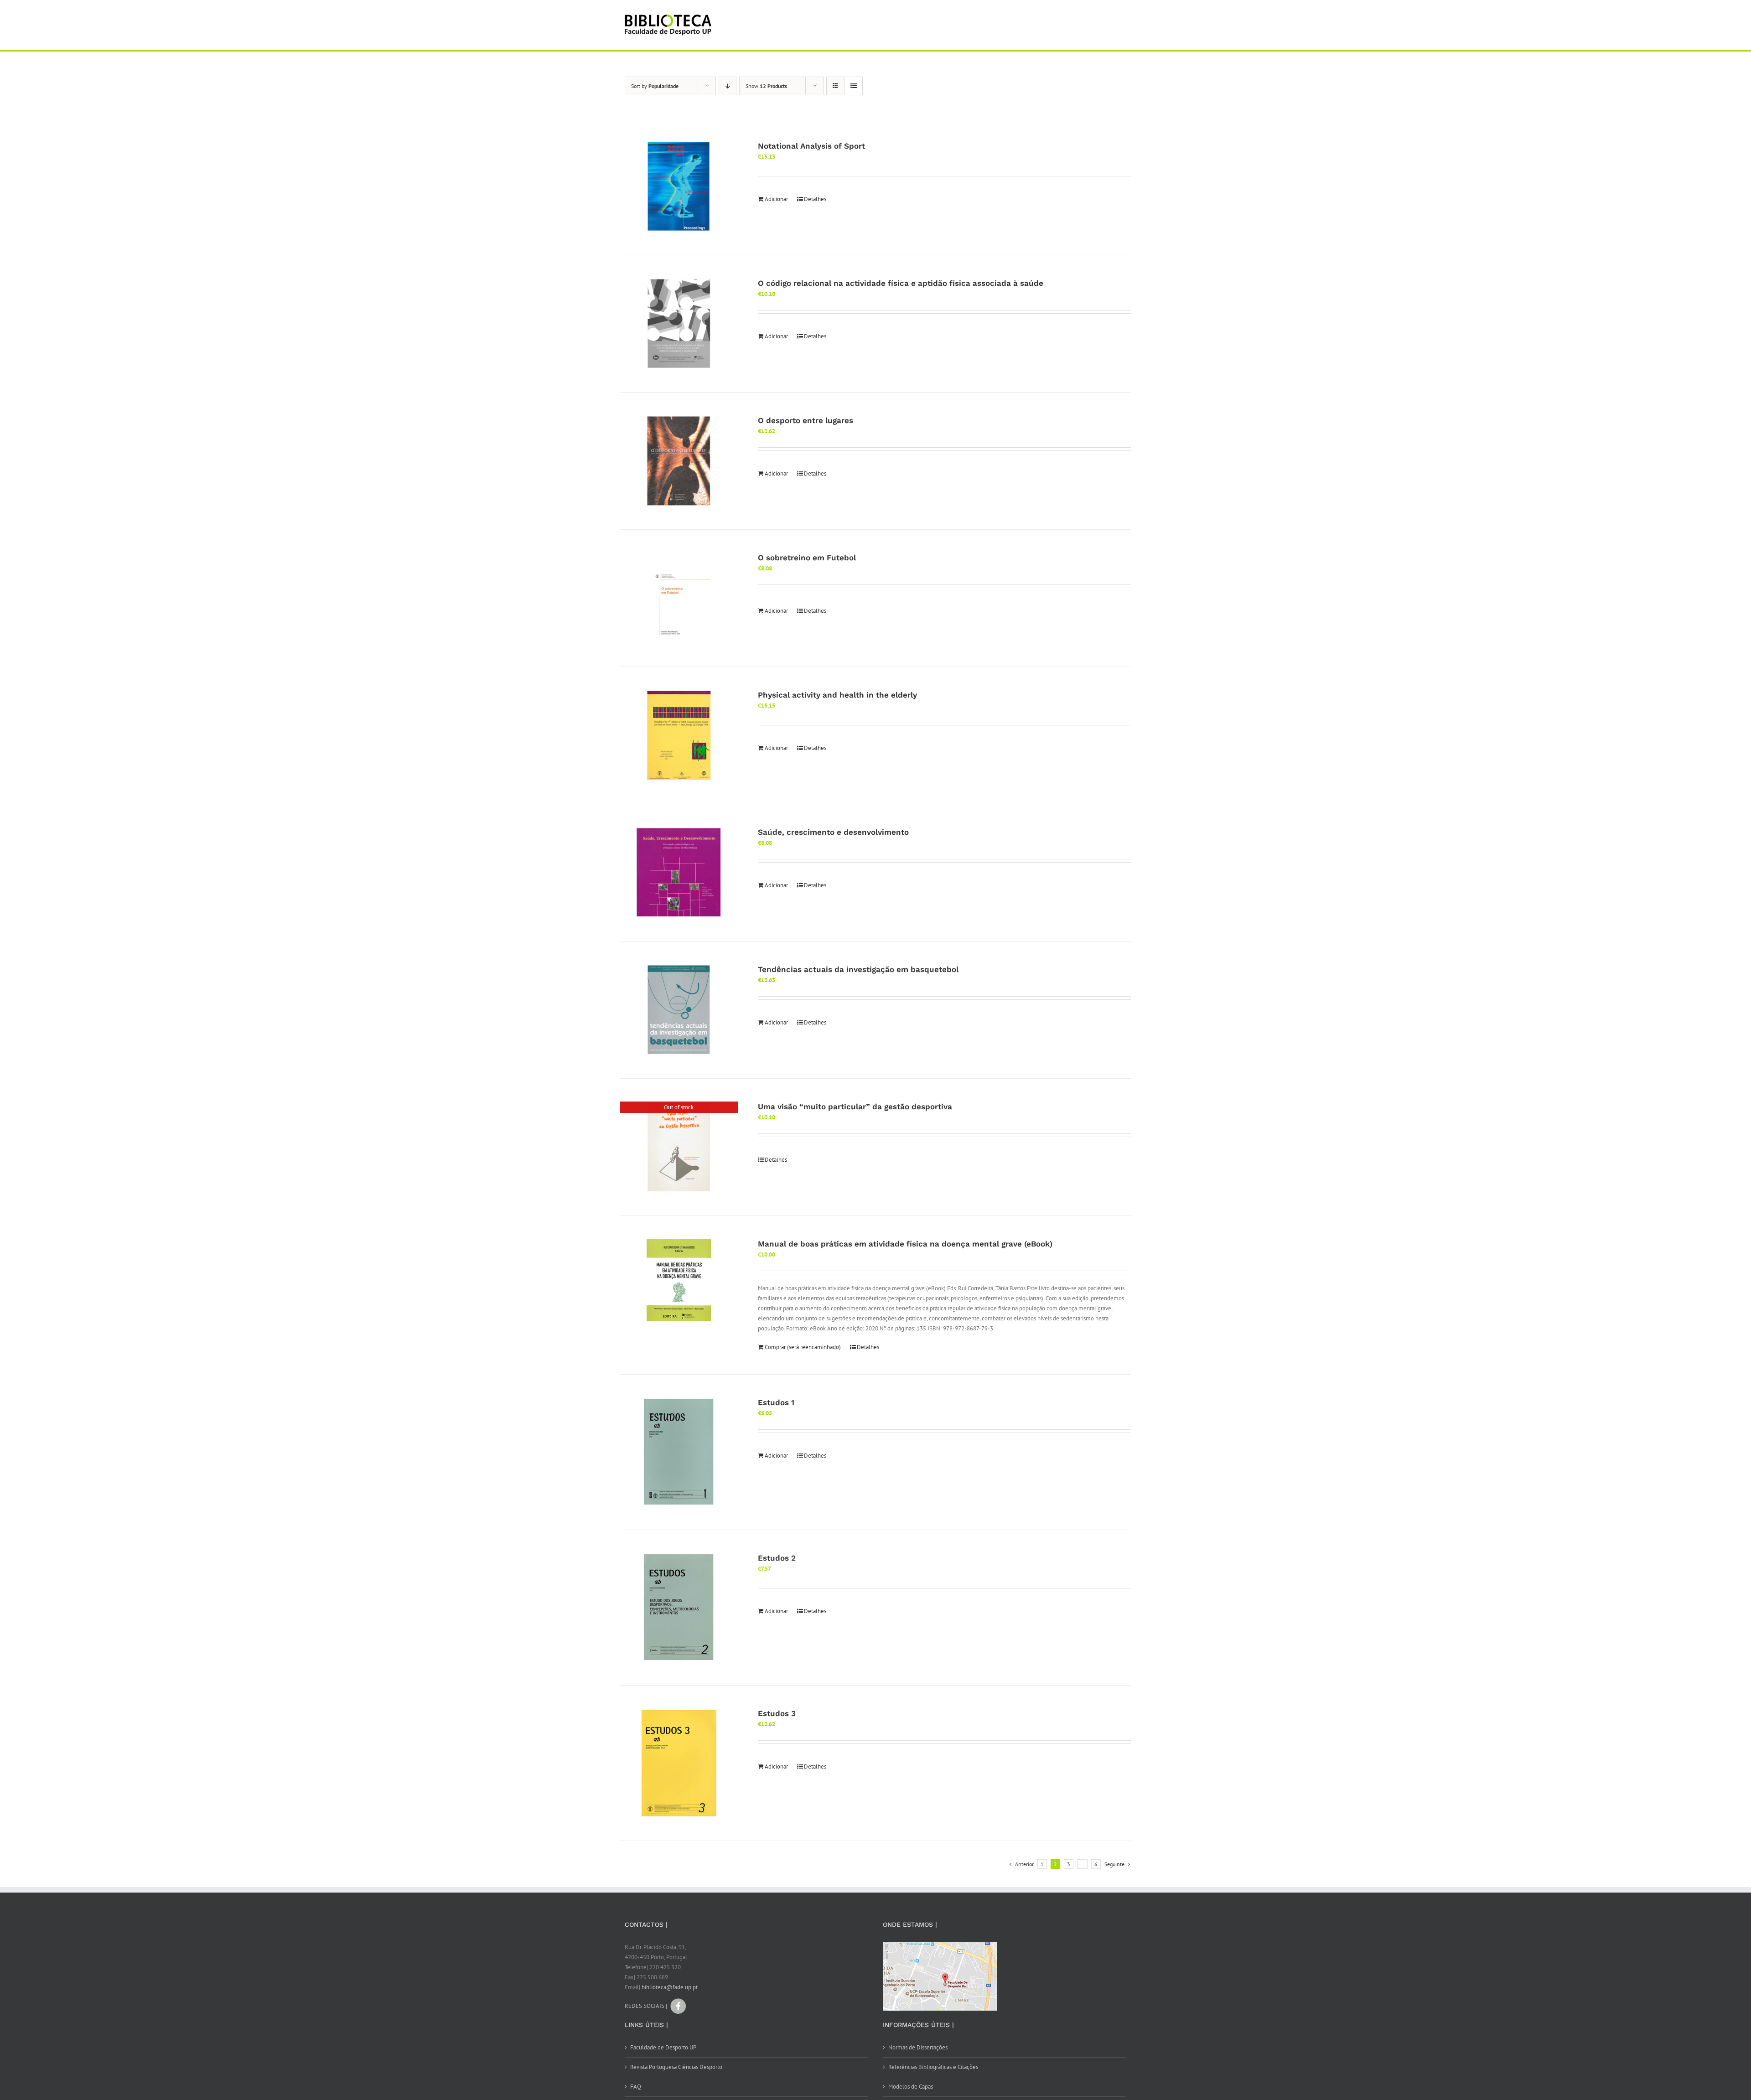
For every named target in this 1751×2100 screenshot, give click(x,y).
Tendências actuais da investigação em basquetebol (858, 969)
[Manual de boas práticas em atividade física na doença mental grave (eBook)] (679, 1280)
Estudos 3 (777, 1713)
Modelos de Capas (911, 2087)
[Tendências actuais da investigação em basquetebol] (679, 1010)
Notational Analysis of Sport (811, 146)
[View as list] (853, 86)
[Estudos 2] (679, 1608)
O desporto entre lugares (806, 420)
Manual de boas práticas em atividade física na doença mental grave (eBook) (905, 1244)
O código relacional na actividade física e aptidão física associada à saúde (901, 283)
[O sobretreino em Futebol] (679, 598)
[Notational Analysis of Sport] (679, 186)
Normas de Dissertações (918, 2047)
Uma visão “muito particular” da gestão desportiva (855, 1107)
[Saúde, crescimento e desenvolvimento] (679, 873)
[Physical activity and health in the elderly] (679, 735)
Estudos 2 (777, 1558)
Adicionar (776, 199)
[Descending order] (728, 86)
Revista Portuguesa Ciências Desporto (676, 2067)
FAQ (636, 2087)
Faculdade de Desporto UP (663, 2047)
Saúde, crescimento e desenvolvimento (833, 832)
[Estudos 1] (679, 1452)
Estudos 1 (776, 1402)
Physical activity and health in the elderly (837, 695)
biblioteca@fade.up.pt (670, 1987)
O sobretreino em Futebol (807, 558)
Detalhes (815, 199)
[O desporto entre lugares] (679, 461)
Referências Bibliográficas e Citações (933, 2067)
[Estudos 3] (679, 1763)
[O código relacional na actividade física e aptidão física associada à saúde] (679, 324)
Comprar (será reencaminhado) (803, 1347)
